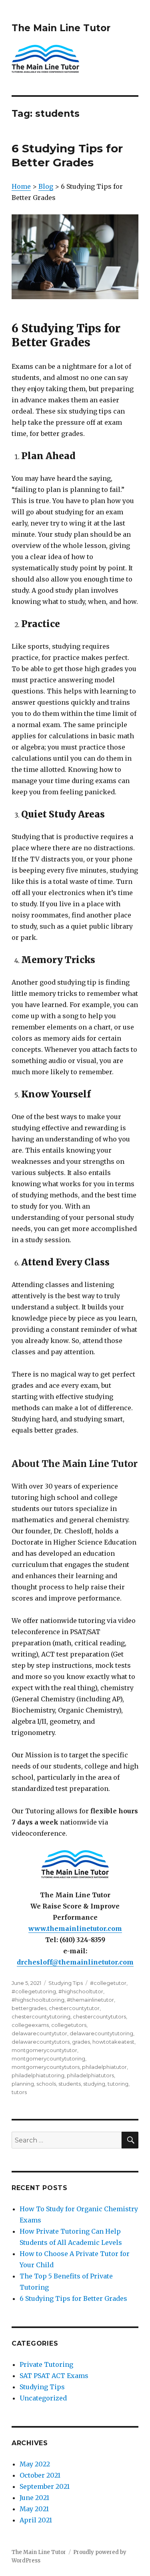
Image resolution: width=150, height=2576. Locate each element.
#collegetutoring (34, 1991)
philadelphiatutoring (38, 2075)
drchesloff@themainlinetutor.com (75, 1962)
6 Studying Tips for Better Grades (67, 155)
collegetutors (69, 2025)
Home (21, 186)
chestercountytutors (99, 2016)
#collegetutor (108, 1983)
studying (94, 2084)
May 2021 (34, 2509)
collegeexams (30, 2025)
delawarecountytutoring (101, 2033)
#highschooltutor (81, 1991)
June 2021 (34, 2498)
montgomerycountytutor (44, 2050)
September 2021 (45, 2486)
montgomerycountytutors (46, 2067)
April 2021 (36, 2520)
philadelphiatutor (104, 2067)
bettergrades (29, 2008)
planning (23, 2084)
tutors (19, 2092)
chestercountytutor (74, 2008)
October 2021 (40, 2475)
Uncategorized (43, 2398)
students (70, 2084)
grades (81, 2042)
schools (46, 2084)
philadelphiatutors (90, 2075)
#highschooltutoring (38, 2000)
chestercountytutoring (41, 2016)
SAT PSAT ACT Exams (54, 2376)
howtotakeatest (113, 2042)
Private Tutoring (46, 2364)
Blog (46, 186)
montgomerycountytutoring (48, 2058)
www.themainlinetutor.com (75, 1929)
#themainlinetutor (90, 2000)
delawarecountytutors (41, 2042)
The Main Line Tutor (61, 28)
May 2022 (35, 2464)
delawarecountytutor (39, 2033)
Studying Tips (66, 1983)
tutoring (118, 2084)
